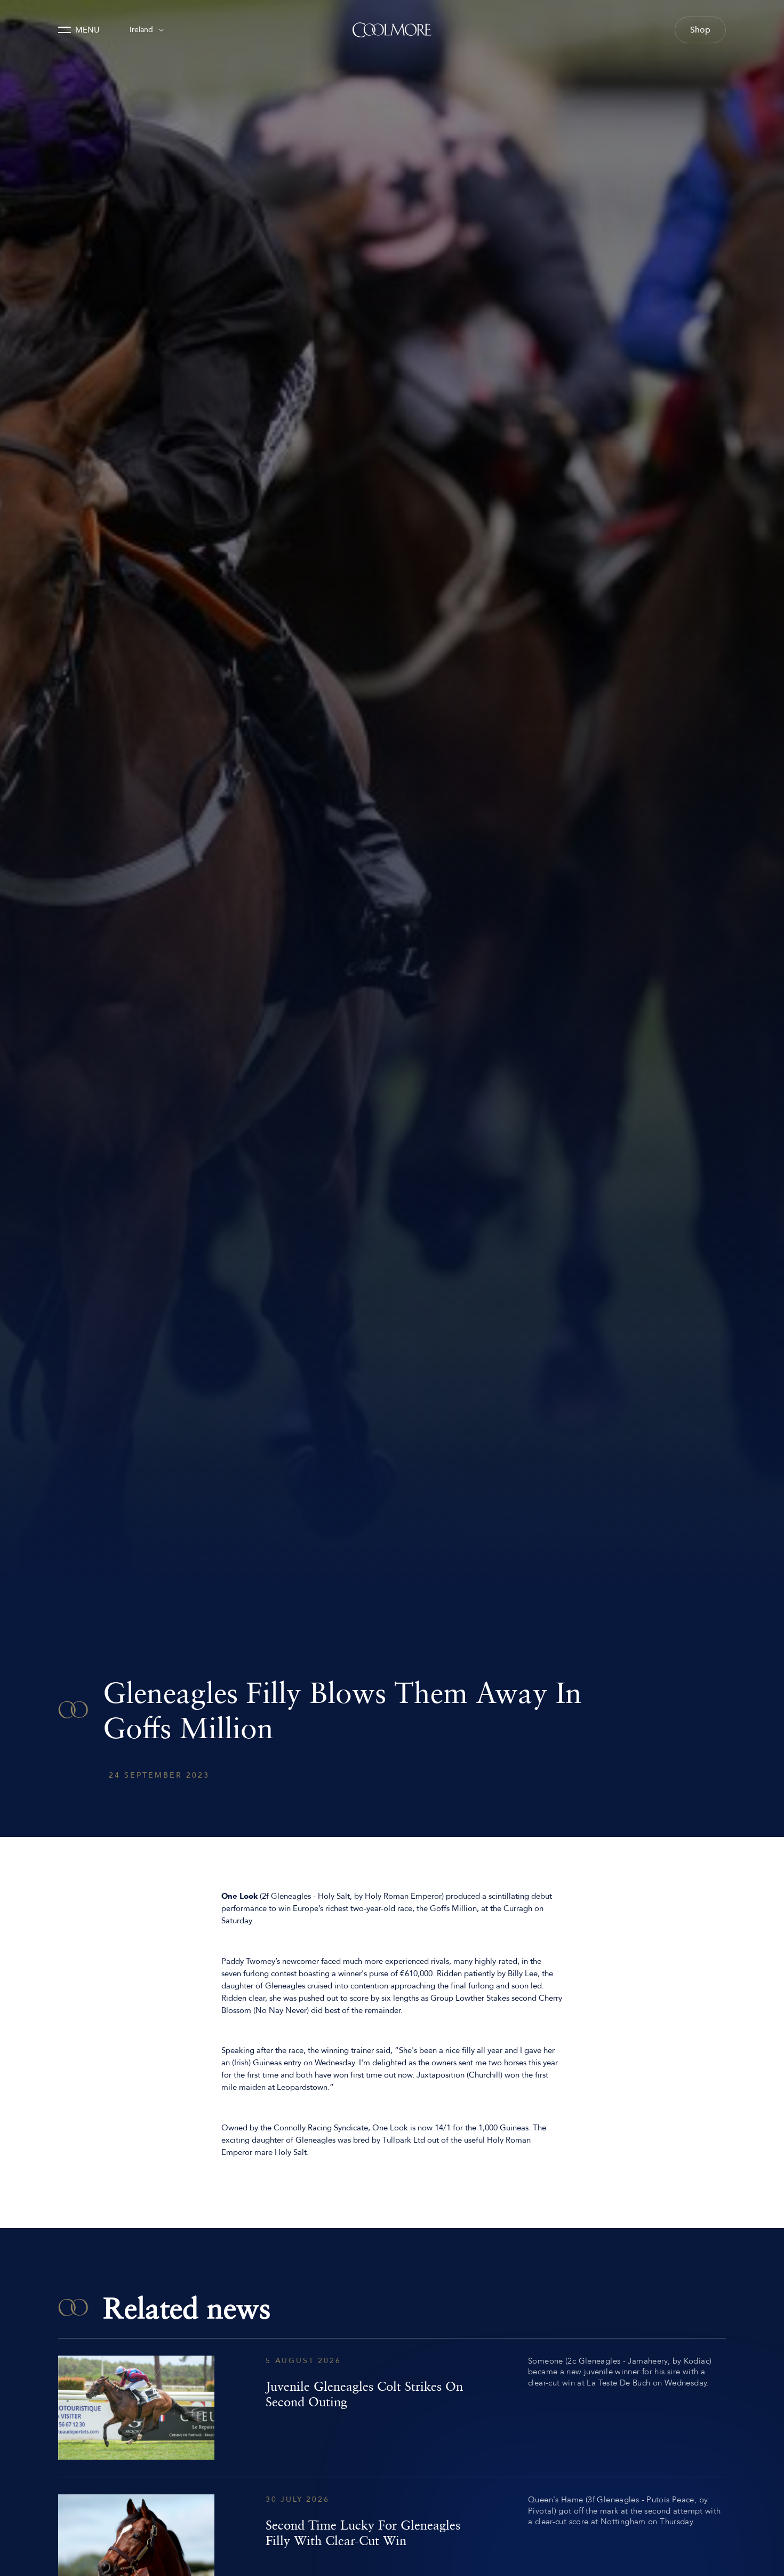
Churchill (485, 2075)
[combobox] (147, 30)
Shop (700, 30)
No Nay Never (281, 2010)
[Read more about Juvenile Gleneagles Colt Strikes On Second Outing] (392, 2408)
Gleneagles (291, 1896)
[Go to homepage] (392, 30)
